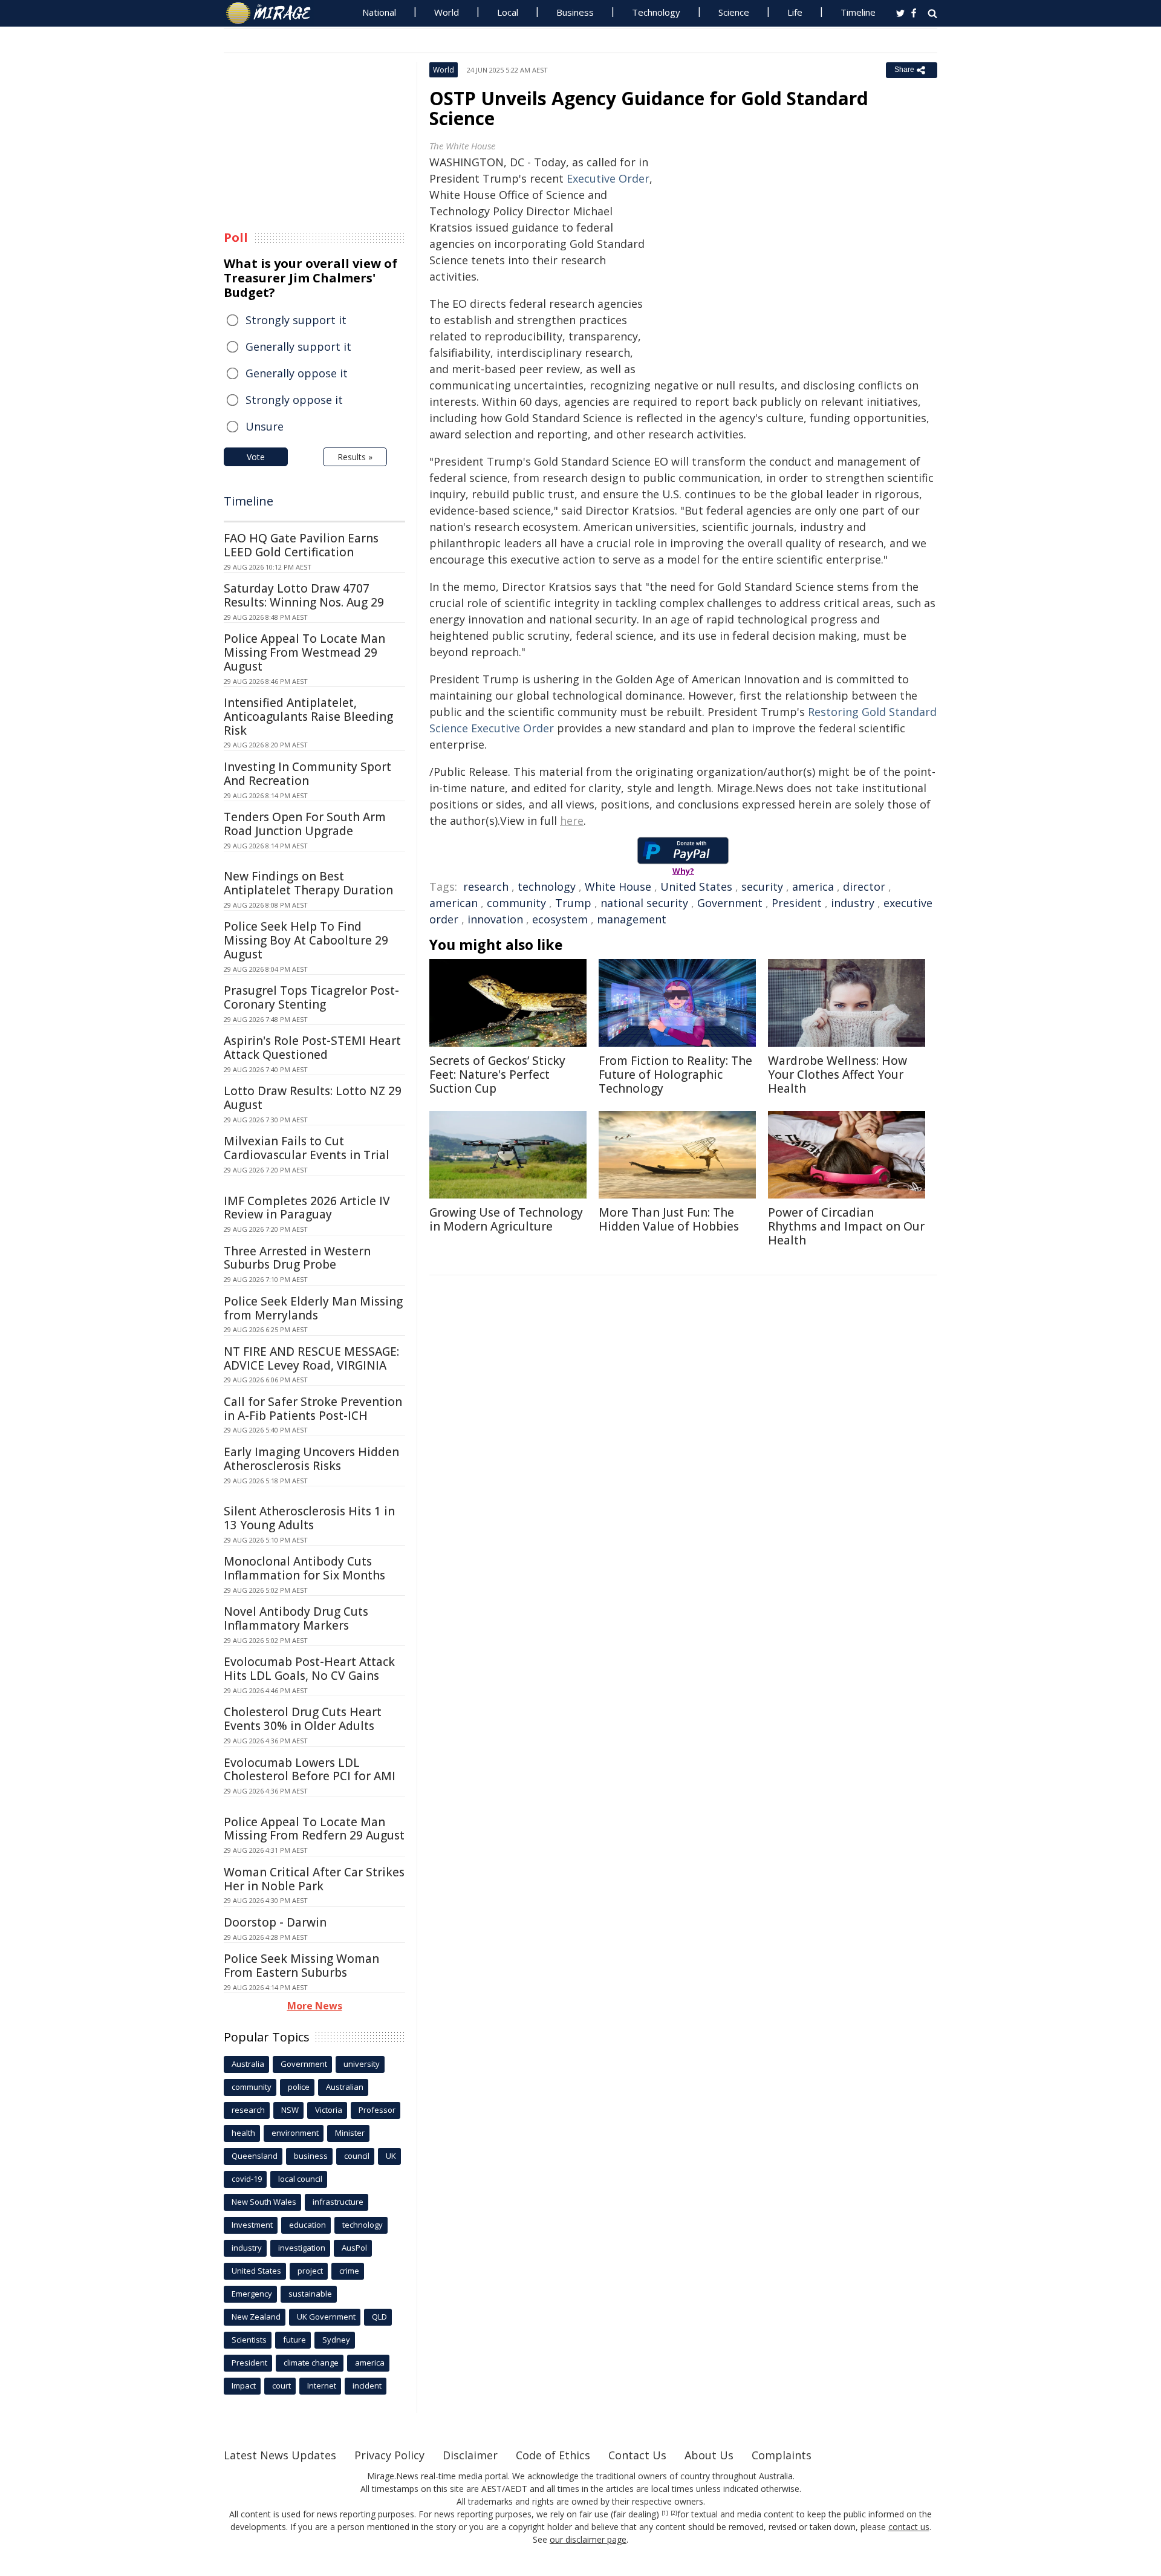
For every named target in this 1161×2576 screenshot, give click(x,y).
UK (391, 2156)
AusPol (354, 2248)
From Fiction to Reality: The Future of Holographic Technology (675, 1075)
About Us (709, 2455)
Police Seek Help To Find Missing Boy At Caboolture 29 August (306, 940)
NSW (290, 2110)
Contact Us (637, 2455)
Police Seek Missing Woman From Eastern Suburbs (301, 1966)
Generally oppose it (297, 373)
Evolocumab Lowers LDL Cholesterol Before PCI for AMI (310, 1770)
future (294, 2340)
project (310, 2271)
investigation (302, 2248)
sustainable (310, 2294)
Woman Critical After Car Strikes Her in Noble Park (314, 1879)
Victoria (329, 2110)
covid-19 (247, 2179)
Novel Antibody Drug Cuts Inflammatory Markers (296, 1618)
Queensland (255, 2156)
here (572, 821)
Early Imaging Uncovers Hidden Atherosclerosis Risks (311, 1459)
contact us (909, 2527)
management (632, 919)
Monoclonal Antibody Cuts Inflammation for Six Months (304, 1568)
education (307, 2225)
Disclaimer (470, 2455)
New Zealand (256, 2317)
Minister (350, 2133)
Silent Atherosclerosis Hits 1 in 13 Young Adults (309, 1518)
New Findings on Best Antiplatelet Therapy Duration (308, 883)
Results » (355, 457)
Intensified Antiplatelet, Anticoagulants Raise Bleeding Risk (308, 717)
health (243, 2133)
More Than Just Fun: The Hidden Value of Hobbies (669, 1219)
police (299, 2087)
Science (734, 12)
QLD (379, 2317)
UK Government (326, 2317)
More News (315, 2006)
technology (547, 886)
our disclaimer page (588, 2539)
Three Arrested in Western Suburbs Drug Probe (297, 1258)
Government (730, 903)
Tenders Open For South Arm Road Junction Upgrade (305, 824)
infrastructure (338, 2202)
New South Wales (264, 2202)
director (864, 886)
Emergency (252, 2294)
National (379, 12)
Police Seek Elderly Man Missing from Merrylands (313, 1308)
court (281, 2386)
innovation (495, 919)
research (486, 886)
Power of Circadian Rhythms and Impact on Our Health (846, 1226)
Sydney (336, 2340)
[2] (674, 2513)
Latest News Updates (280, 2455)
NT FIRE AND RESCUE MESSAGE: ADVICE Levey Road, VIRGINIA (311, 1358)
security (762, 886)
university (362, 2064)
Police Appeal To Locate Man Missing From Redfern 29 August (314, 1829)
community (516, 903)
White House (618, 886)
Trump (573, 903)
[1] (665, 2513)
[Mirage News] (274, 13)
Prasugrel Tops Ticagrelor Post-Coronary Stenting (311, 997)
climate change (311, 2363)
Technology (656, 12)
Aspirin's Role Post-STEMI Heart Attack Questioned (312, 1048)
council (357, 2156)
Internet (322, 2386)
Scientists (249, 2340)
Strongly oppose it (294, 400)
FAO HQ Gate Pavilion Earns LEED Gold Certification (301, 545)
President (797, 903)
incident (367, 2386)
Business (575, 12)
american (454, 903)
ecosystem (560, 919)
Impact (244, 2386)
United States (696, 886)
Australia (248, 2064)
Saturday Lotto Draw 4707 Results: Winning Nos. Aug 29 (304, 595)
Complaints (782, 2455)
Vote (256, 457)
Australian (345, 2087)
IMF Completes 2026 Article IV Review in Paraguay (307, 1208)
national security (644, 903)
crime (349, 2271)
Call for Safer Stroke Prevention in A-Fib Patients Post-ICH (313, 1409)
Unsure (265, 426)
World (447, 12)
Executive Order (608, 178)
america (813, 886)
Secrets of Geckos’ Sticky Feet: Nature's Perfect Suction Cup (497, 1075)
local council (300, 2179)
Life (795, 12)
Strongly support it (296, 320)
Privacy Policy (389, 2455)
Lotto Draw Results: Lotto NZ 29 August (313, 1098)
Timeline (858, 12)
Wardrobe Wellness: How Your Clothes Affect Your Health (837, 1075)
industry (853, 903)
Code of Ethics (553, 2455)
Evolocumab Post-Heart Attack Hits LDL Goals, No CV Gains (309, 1669)
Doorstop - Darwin (275, 1922)
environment (295, 2133)
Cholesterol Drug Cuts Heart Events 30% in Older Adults (303, 1719)
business (311, 2156)
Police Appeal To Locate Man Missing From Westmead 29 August (304, 652)
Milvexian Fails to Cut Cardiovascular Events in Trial (307, 1148)
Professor (377, 2110)
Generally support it (298, 346)
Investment (252, 2225)
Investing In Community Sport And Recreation (307, 774)
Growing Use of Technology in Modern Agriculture (506, 1219)
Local (508, 12)
